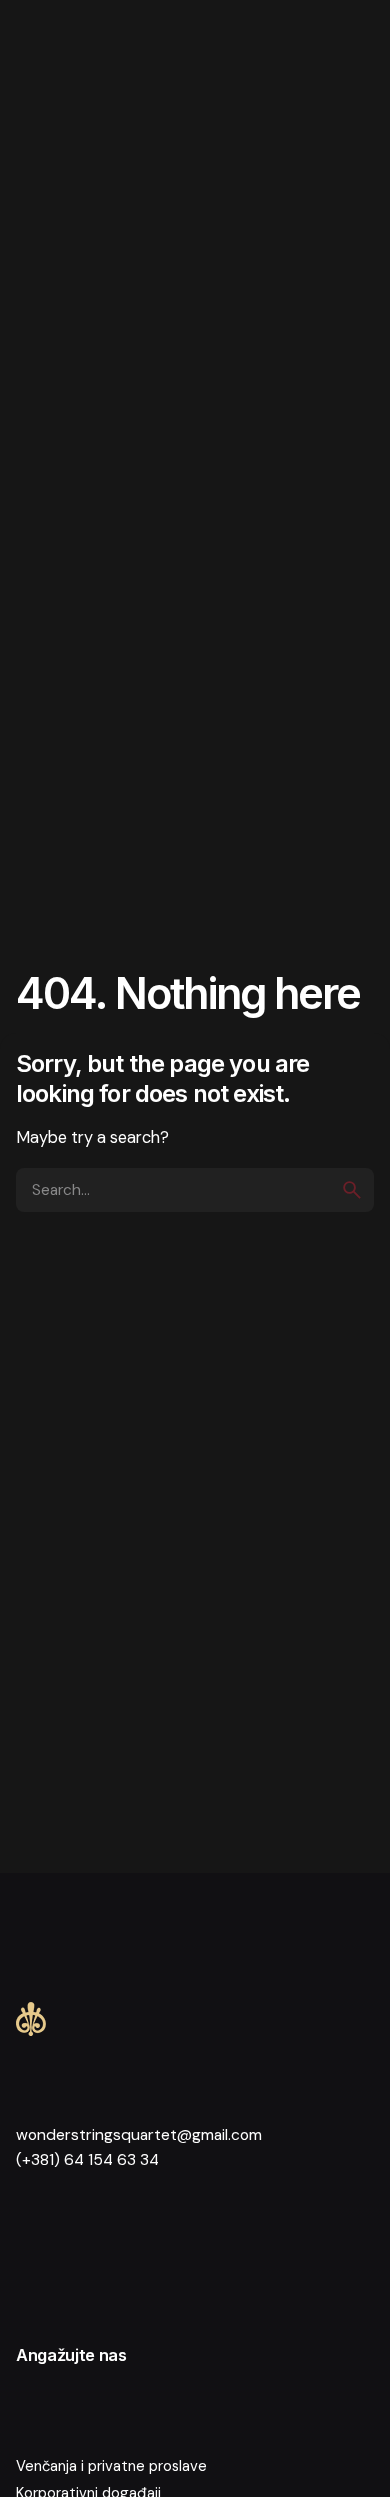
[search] (352, 1190)
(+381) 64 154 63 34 (87, 2160)
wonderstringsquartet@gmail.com (139, 2135)
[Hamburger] (52, 52)
